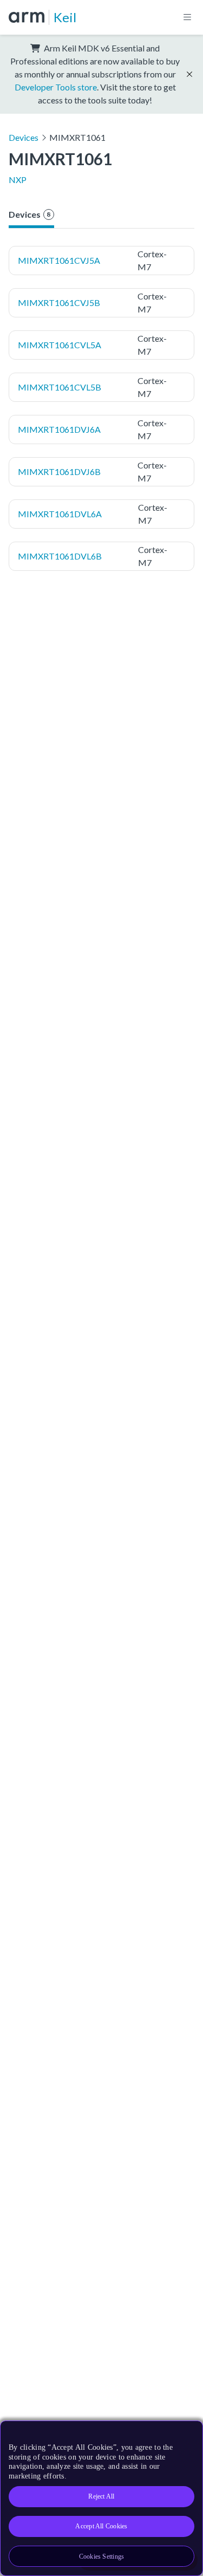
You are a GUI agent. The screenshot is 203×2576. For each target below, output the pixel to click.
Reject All (101, 2496)
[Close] (188, 2433)
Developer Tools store (56, 87)
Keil (65, 17)
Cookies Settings (102, 2557)
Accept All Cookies (101, 2526)
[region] (101, 2498)
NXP (18, 180)
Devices (24, 137)
